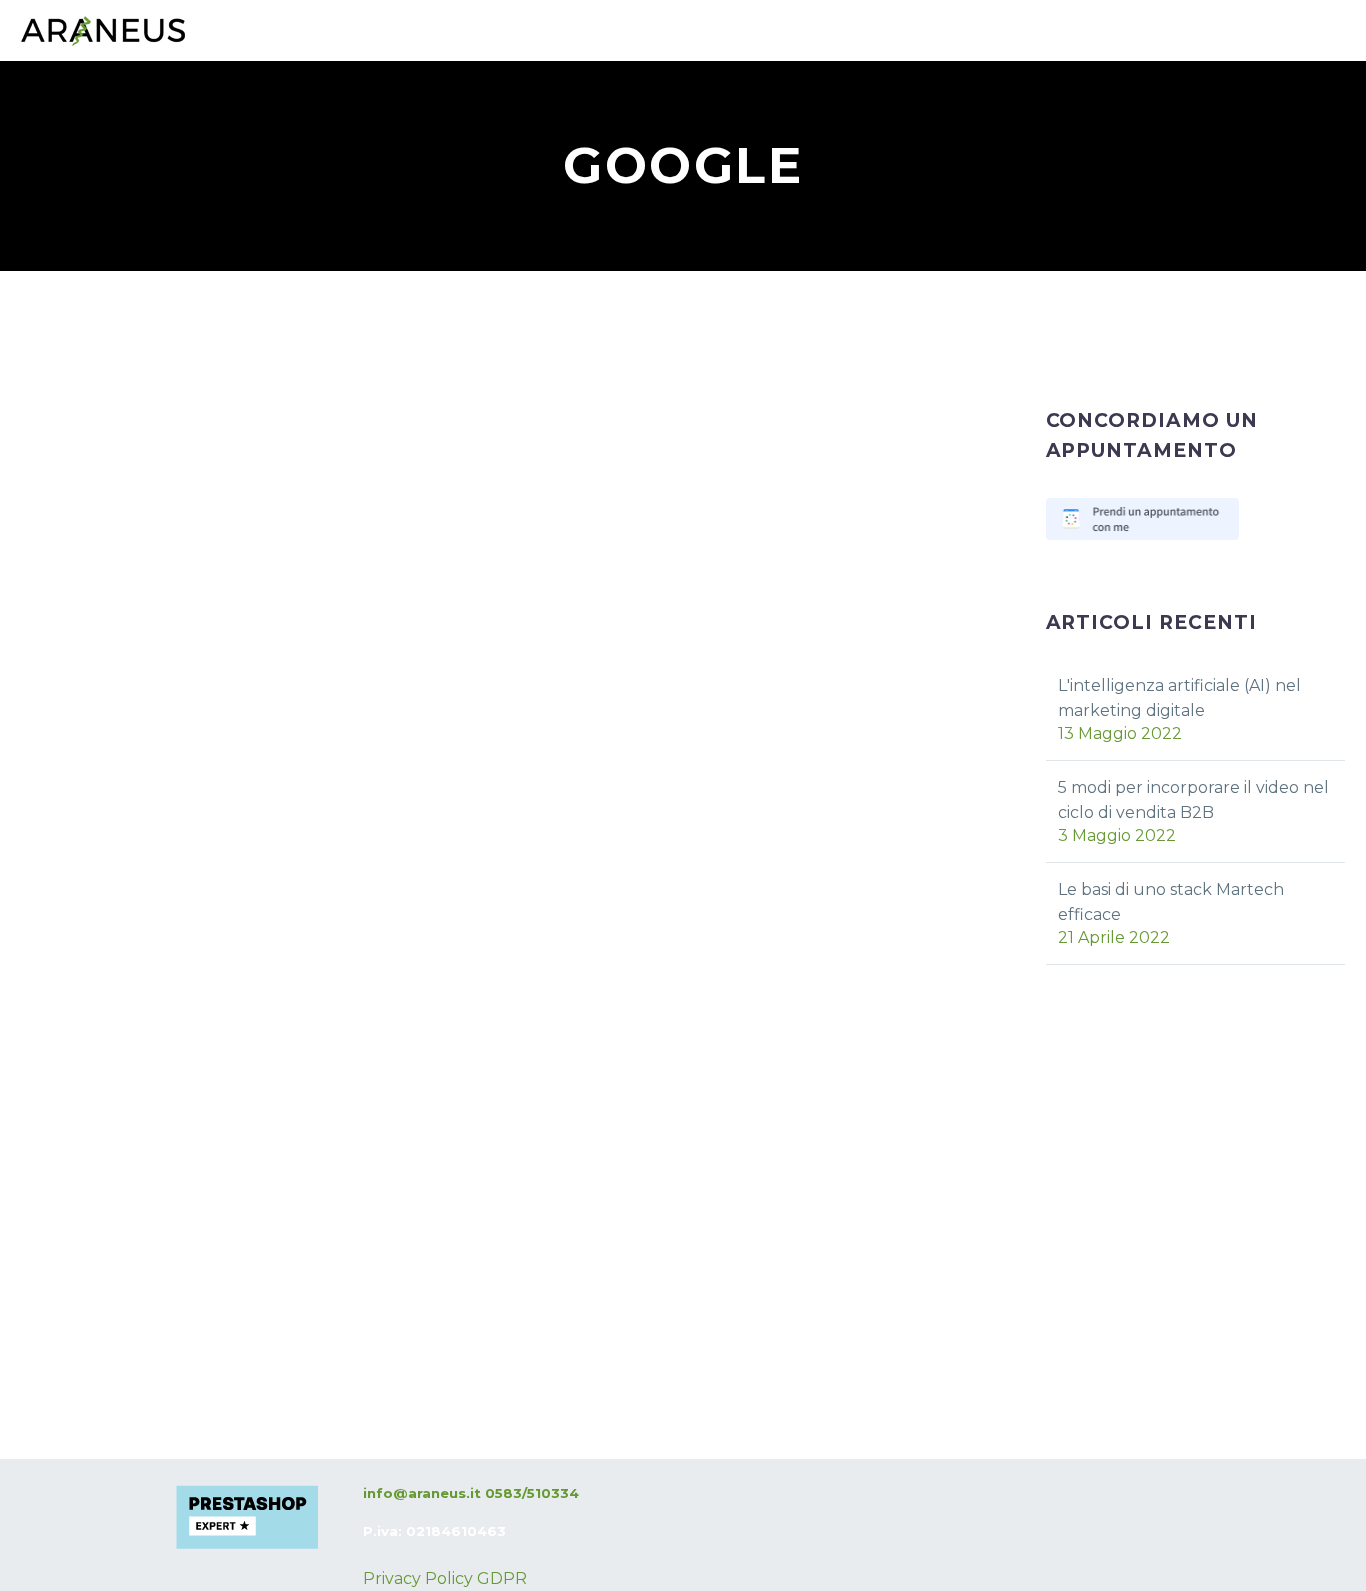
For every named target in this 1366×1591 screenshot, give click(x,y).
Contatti (399, 145)
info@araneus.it (422, 1493)
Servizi (48, 145)
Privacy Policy (418, 1578)
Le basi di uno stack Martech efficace (1171, 902)
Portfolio (159, 145)
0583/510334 (532, 1493)
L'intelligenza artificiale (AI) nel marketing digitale (1179, 698)
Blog (499, 145)
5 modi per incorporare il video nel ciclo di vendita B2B (1193, 800)
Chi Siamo (281, 145)
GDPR (502, 1578)
